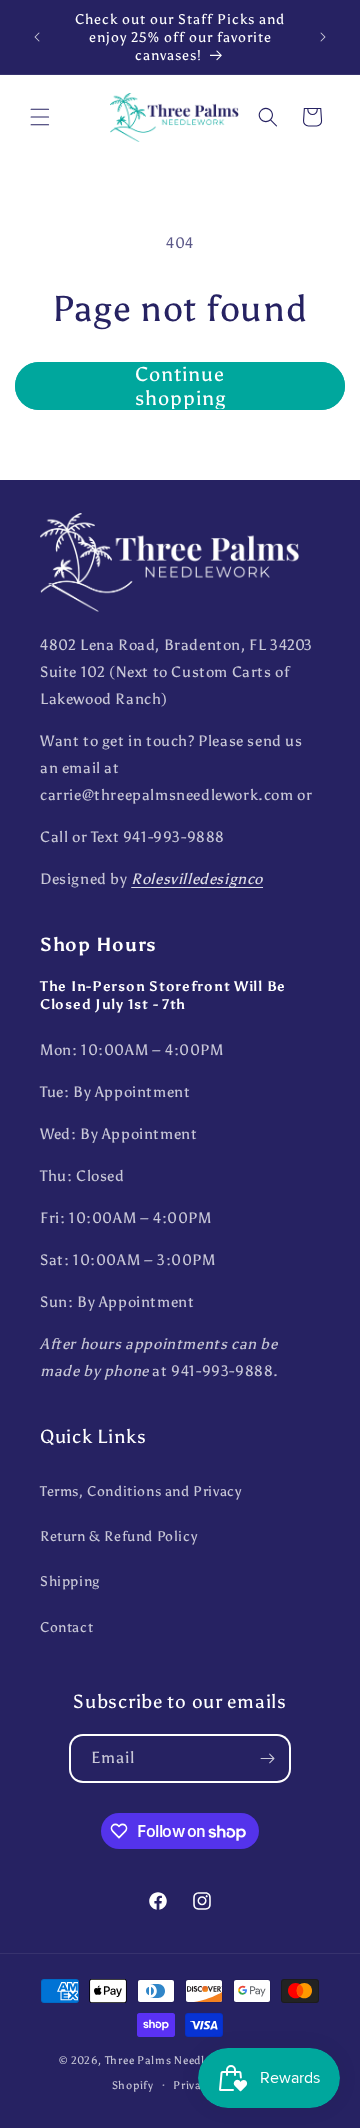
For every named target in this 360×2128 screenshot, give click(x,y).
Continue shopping (180, 386)
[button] (40, 117)
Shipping (70, 1581)
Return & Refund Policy (118, 1536)
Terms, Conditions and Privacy (140, 1491)
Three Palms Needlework (171, 2060)
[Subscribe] (267, 1758)
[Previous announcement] (37, 37)
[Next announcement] (323, 37)
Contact (66, 1627)
